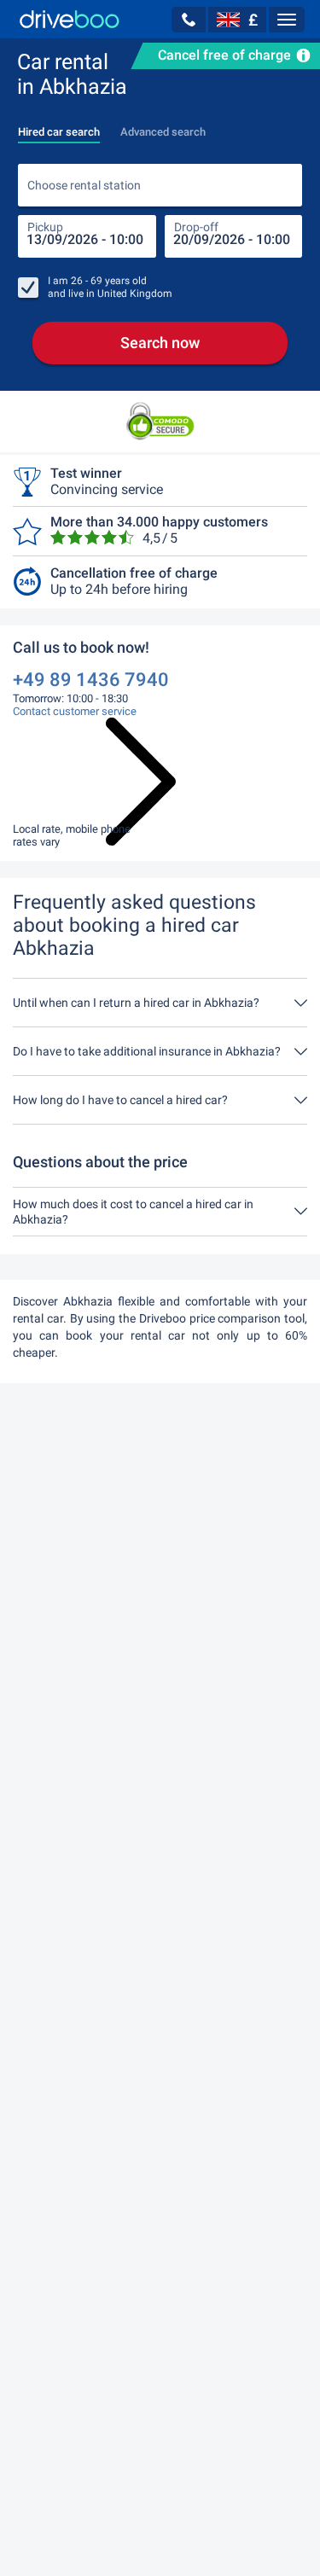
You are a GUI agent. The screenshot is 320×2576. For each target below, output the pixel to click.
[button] (189, 20)
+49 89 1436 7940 (91, 680)
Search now (160, 343)
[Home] (70, 19)
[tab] (59, 127)
